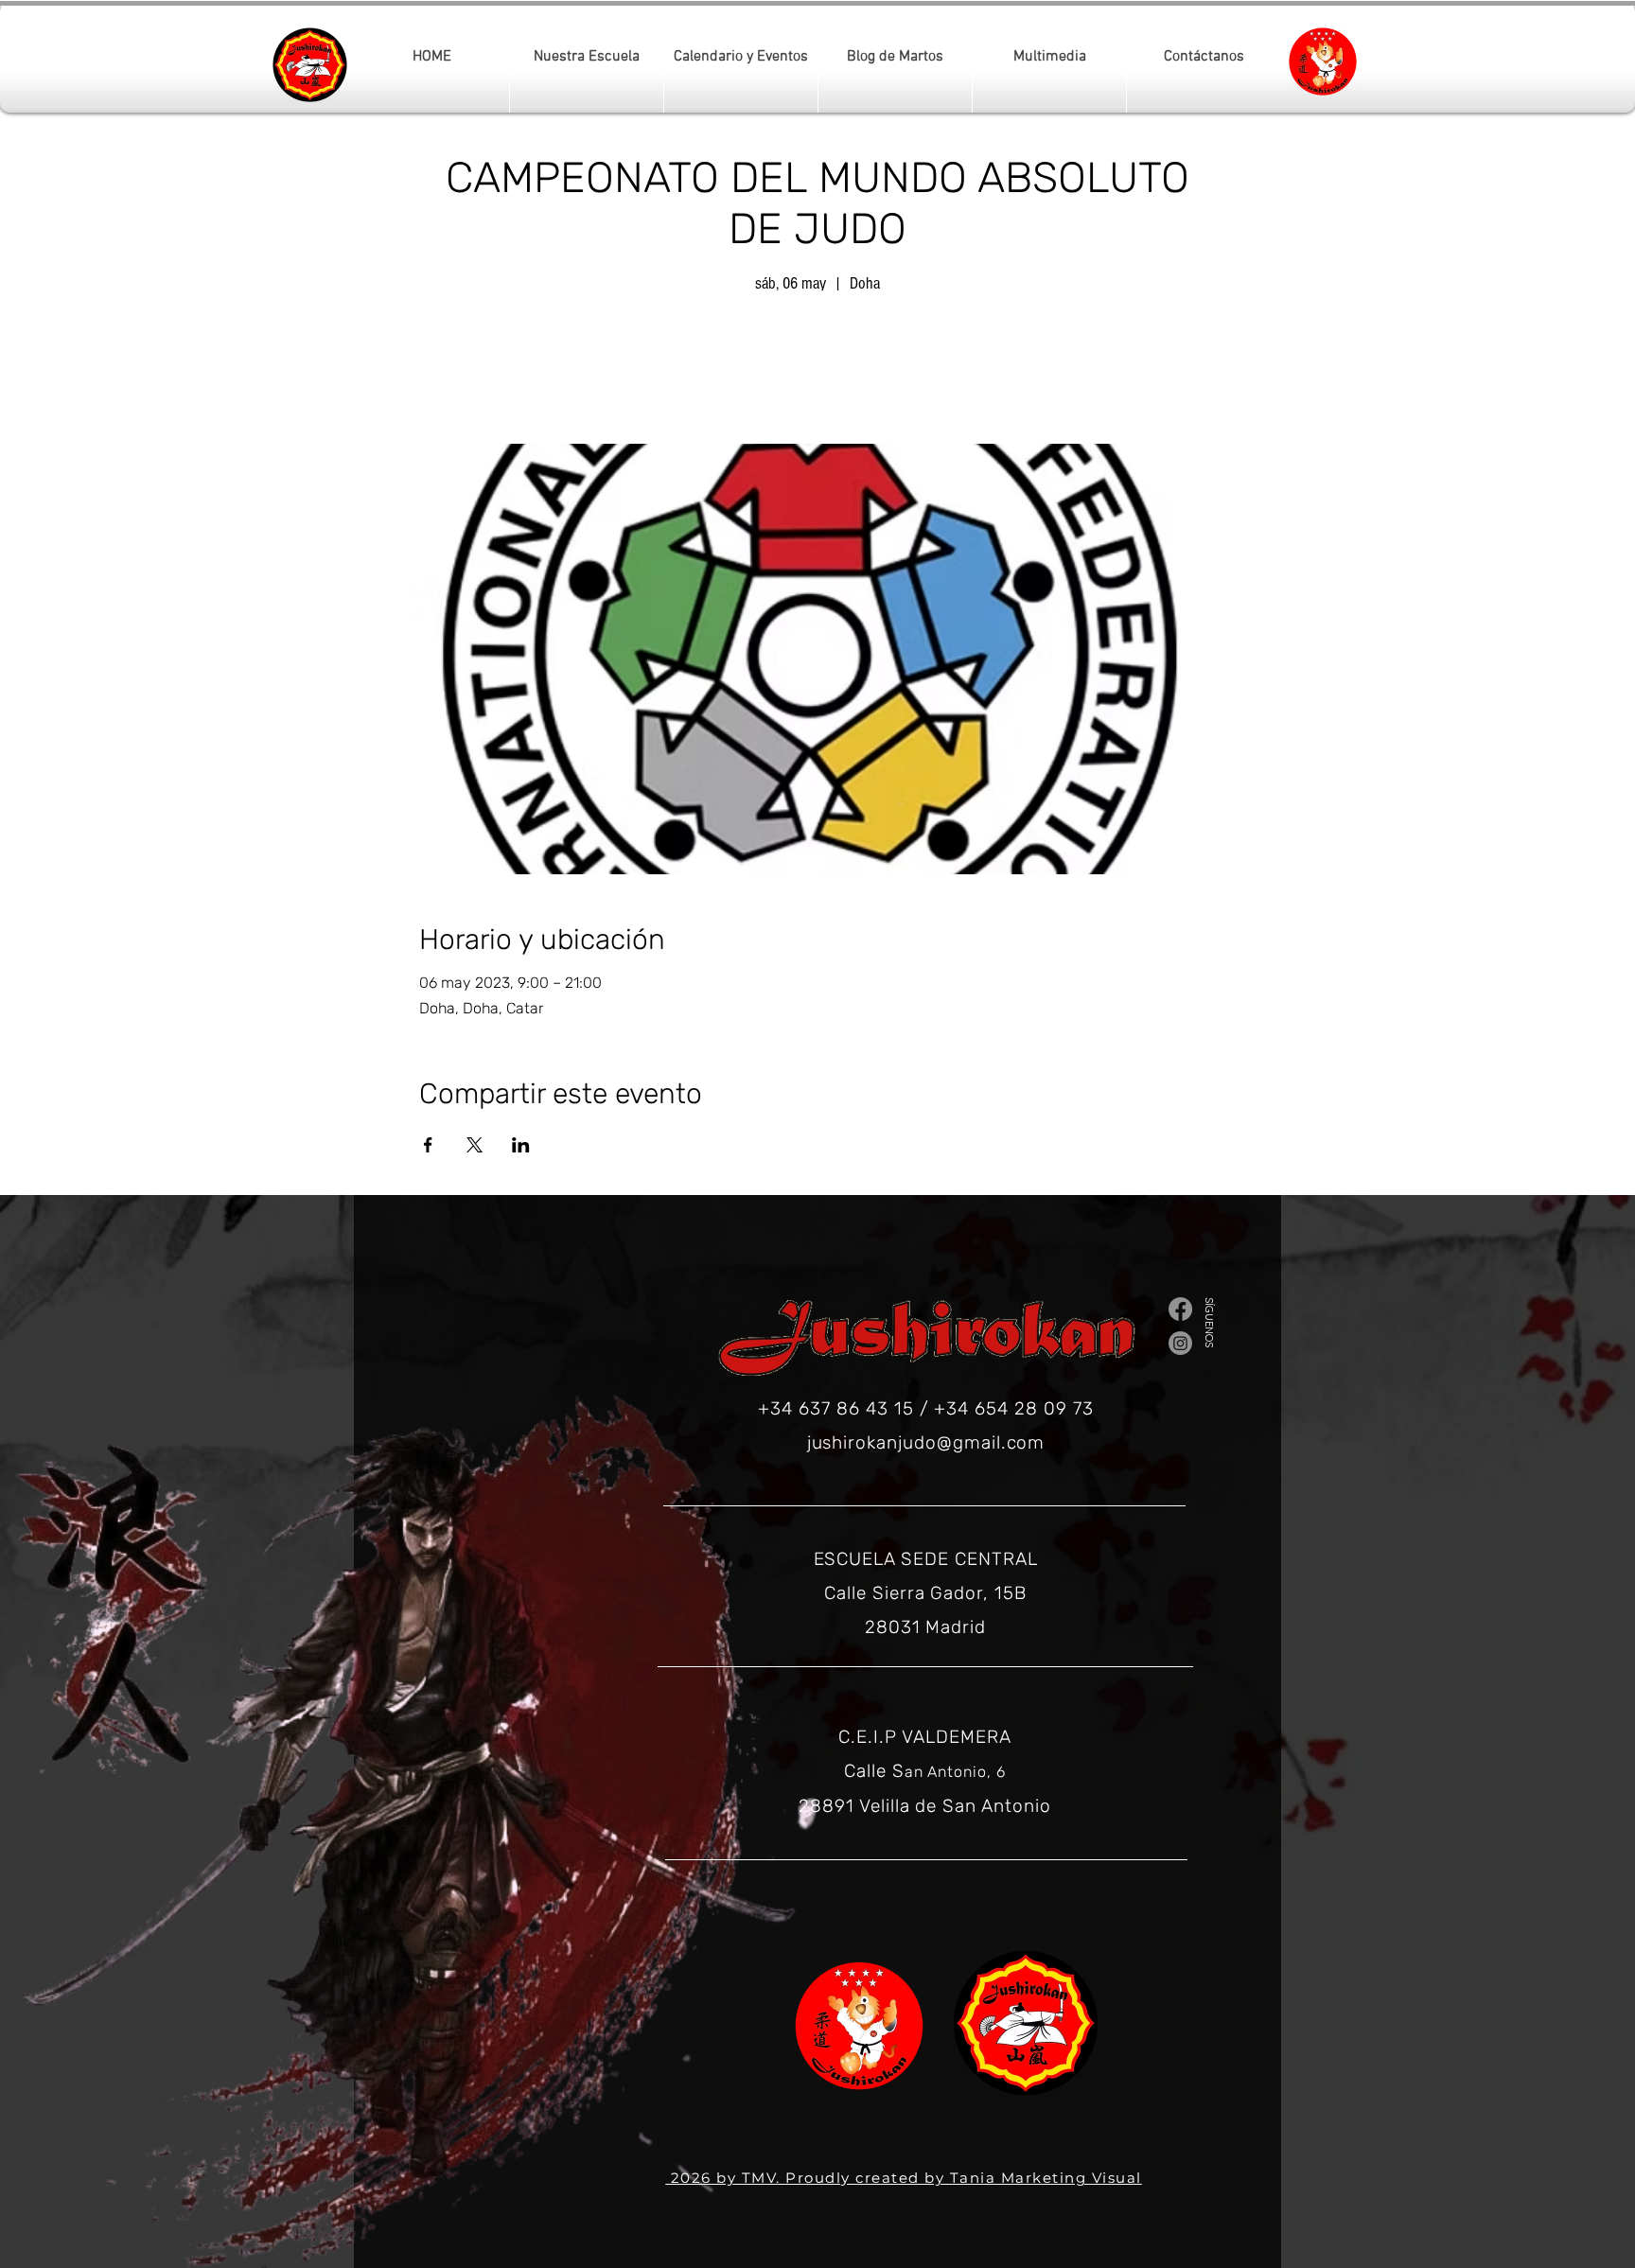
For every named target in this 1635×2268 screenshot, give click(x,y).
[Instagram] (1180, 1343)
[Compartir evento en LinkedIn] (521, 1145)
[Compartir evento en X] (475, 1145)
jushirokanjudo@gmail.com (926, 1442)
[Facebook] (1180, 1309)
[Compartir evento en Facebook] (428, 1145)
